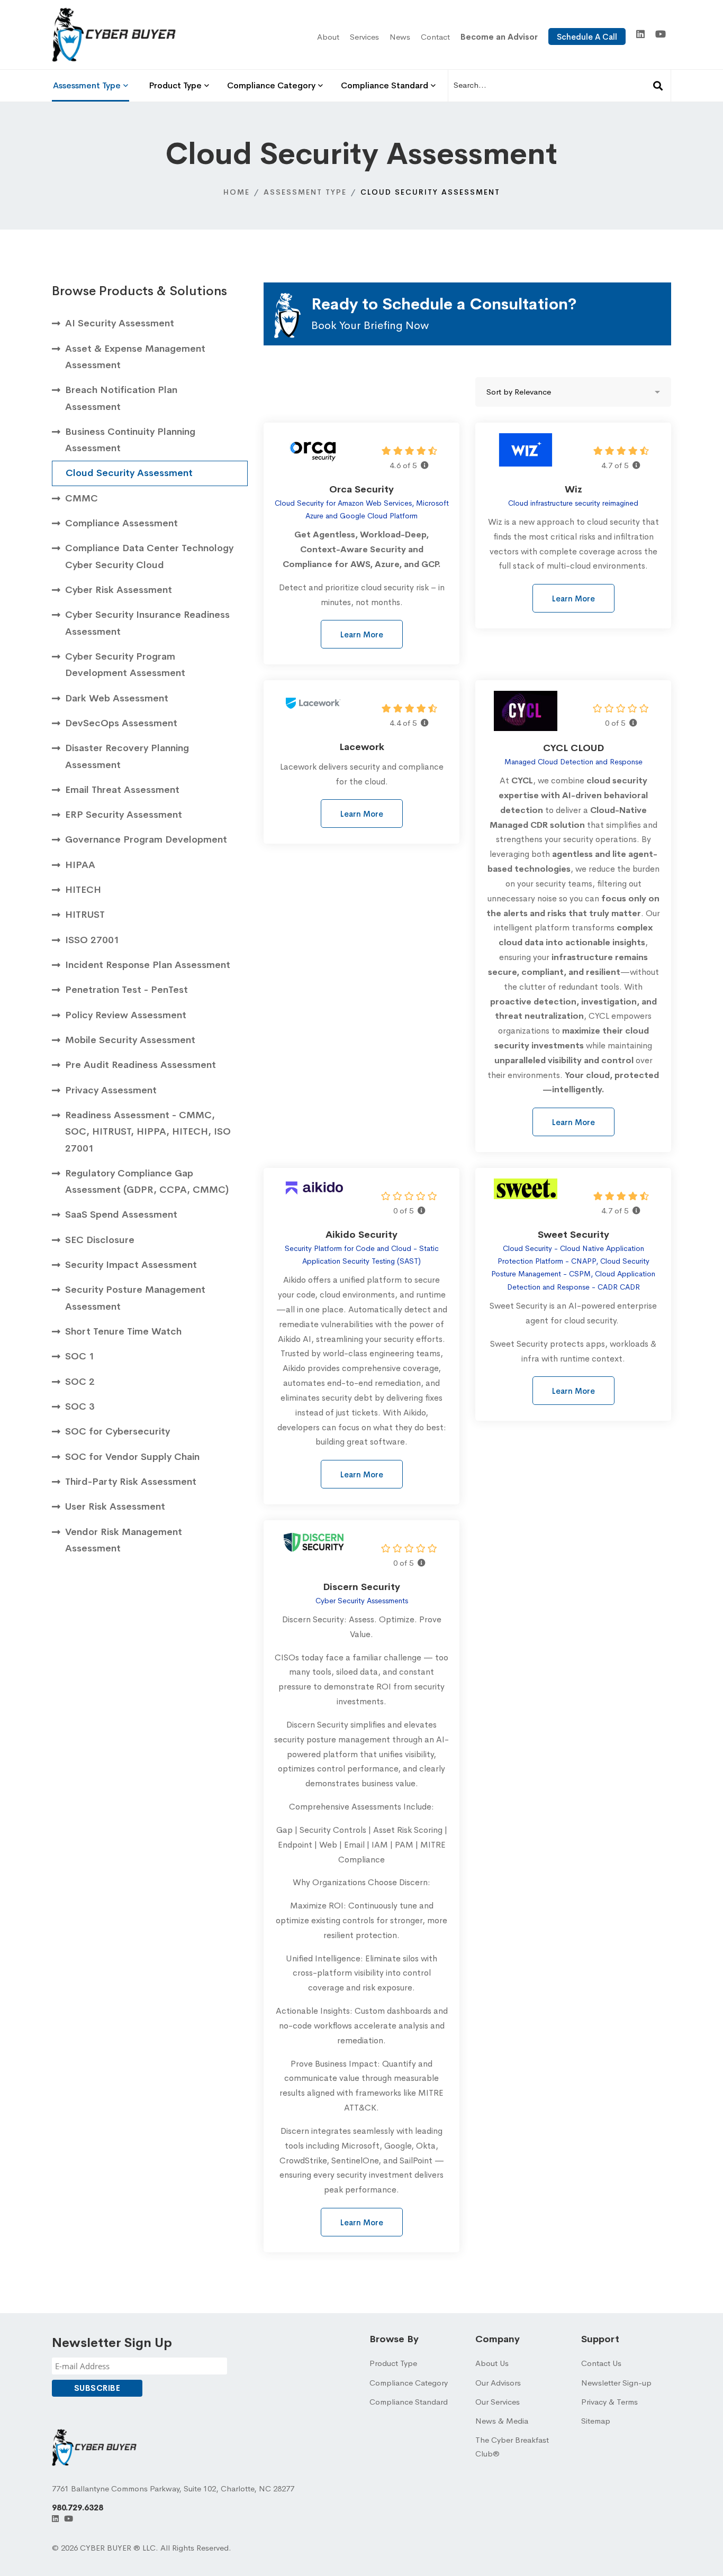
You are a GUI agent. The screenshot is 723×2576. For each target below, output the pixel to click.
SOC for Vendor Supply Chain (132, 1457)
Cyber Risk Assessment (119, 590)
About (328, 37)
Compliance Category (409, 2383)
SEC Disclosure (100, 1240)
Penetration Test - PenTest (126, 990)
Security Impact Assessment (131, 1265)
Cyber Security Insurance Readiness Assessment (147, 623)
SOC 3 (80, 1406)
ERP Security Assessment (124, 815)
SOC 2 (80, 1382)
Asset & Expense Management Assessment (135, 357)
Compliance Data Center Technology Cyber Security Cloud (149, 556)
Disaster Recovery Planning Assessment (127, 756)
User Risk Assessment (115, 1506)
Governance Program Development (146, 839)
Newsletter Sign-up (616, 2383)
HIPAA (80, 865)
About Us (492, 2363)
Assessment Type (305, 192)
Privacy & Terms (609, 2402)
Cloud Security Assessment (129, 473)
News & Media (502, 2421)
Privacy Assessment (111, 1090)
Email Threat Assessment (122, 790)
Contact (435, 37)
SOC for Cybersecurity (118, 1431)
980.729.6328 (78, 2508)
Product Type (393, 2363)
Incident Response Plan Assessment (148, 965)
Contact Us (601, 2363)
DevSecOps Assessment (121, 723)
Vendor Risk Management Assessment (124, 1540)
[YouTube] (661, 34)
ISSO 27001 (92, 940)
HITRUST (85, 915)
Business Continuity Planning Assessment (130, 440)
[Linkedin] (640, 34)
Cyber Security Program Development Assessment (125, 665)
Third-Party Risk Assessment (131, 1482)
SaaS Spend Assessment (121, 1214)
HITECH (83, 890)
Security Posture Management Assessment (135, 1298)
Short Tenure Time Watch (123, 1331)
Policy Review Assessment (126, 1015)
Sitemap (596, 2421)
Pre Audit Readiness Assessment (141, 1065)
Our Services (498, 2402)
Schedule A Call (587, 37)
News (400, 37)
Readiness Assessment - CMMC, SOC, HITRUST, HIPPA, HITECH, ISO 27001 (148, 1132)
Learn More (362, 634)
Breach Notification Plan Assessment (121, 398)
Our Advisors (498, 2383)
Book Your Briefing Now (370, 325)
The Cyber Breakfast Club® (512, 2447)
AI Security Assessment (120, 323)
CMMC (82, 498)
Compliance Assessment (121, 523)
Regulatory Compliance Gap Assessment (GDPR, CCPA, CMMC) (147, 1181)
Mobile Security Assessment (130, 1040)
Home (237, 192)
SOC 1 (80, 1356)
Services (364, 37)
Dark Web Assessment (117, 698)
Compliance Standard (409, 2402)
